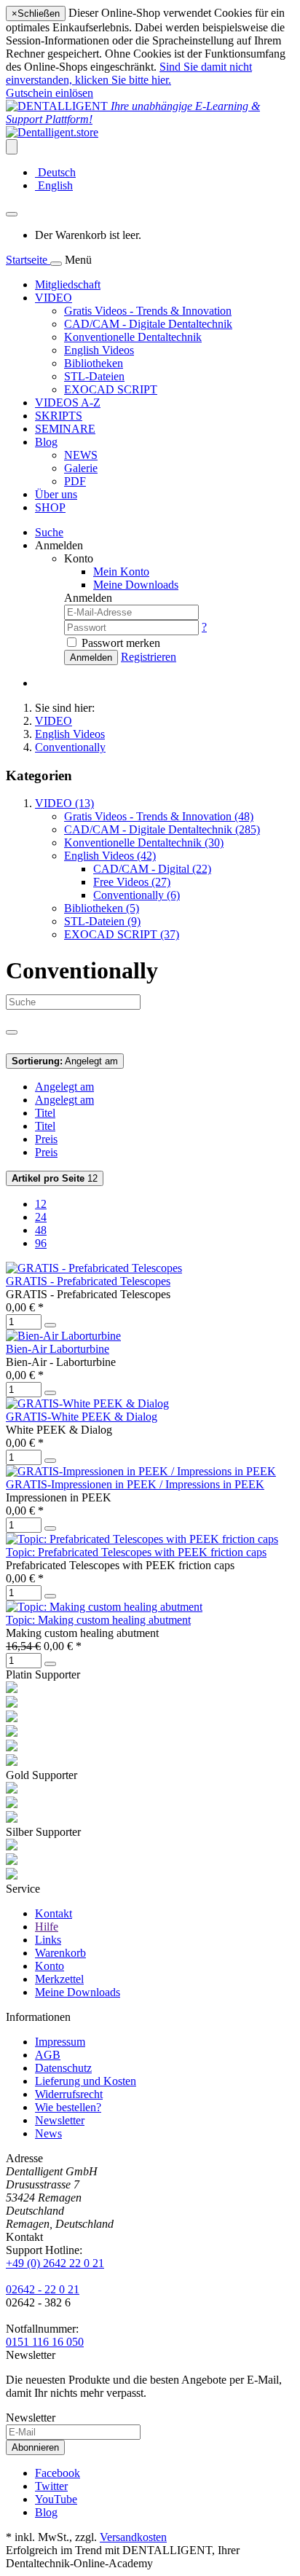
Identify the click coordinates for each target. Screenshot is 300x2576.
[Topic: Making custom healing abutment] (104, 1607)
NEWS (81, 455)
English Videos (99, 350)
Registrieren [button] (149, 657)
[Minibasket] (12, 214)
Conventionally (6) (137, 895)
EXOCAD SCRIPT (111, 389)
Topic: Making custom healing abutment (98, 1620)
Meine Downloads (78, 1992)
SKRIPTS (59, 416)
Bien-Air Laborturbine (58, 1349)
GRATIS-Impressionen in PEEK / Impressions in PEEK (135, 1484)
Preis (46, 1139)
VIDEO (54, 298)
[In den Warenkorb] (50, 1325)
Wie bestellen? (68, 2107)
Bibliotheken (94, 363)
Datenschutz (63, 2068)
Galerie (81, 468)
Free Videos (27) (132, 882)
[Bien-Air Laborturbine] (63, 1336)
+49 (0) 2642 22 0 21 (55, 2263)
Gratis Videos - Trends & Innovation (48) (159, 816)
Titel (45, 1113)
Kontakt (54, 1913)
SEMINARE (65, 429)
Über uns (56, 494)
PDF (75, 481)
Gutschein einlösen (50, 93)
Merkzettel (59, 1979)
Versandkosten (133, 2537)
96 (41, 1243)
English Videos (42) (110, 856)
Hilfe (47, 1927)
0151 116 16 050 (45, 2342)
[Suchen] (12, 1032)
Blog (46, 442)
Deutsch (55, 172)
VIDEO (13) (64, 803)
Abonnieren (35, 2447)
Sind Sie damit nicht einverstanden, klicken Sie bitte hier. (129, 73)
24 (41, 1217)
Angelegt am (65, 1061)
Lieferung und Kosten (86, 2081)
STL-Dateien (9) (102, 921)
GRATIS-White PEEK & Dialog (82, 1417)
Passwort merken (121, 643)
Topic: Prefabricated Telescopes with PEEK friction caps (136, 1552)
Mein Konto (121, 572)
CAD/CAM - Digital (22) (152, 869)
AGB (48, 2055)
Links (48, 1940)
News (48, 2133)
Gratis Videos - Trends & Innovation (148, 311)
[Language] (12, 147)
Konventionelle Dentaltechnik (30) (144, 843)
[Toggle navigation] (56, 264)
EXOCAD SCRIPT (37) (122, 934)
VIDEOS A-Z (68, 402)
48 (41, 1230)
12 (55, 1178)
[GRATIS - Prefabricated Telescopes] (94, 1268)
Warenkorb (60, 1953)
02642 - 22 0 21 (43, 2289)
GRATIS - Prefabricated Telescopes (88, 1281)
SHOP (50, 507)
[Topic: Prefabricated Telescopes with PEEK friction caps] (142, 1539)
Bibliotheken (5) (102, 908)
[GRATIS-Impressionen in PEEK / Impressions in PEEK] (141, 1471)
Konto (50, 1966)
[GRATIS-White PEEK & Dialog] (87, 1403)
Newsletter (60, 2120)
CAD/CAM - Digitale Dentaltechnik (148, 324)
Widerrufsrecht (69, 2094)
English (54, 185)
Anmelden (91, 657)
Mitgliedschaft (68, 284)
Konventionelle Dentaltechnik (133, 337)
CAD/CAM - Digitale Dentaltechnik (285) (162, 829)
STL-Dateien (94, 376)
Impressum (60, 2042)
